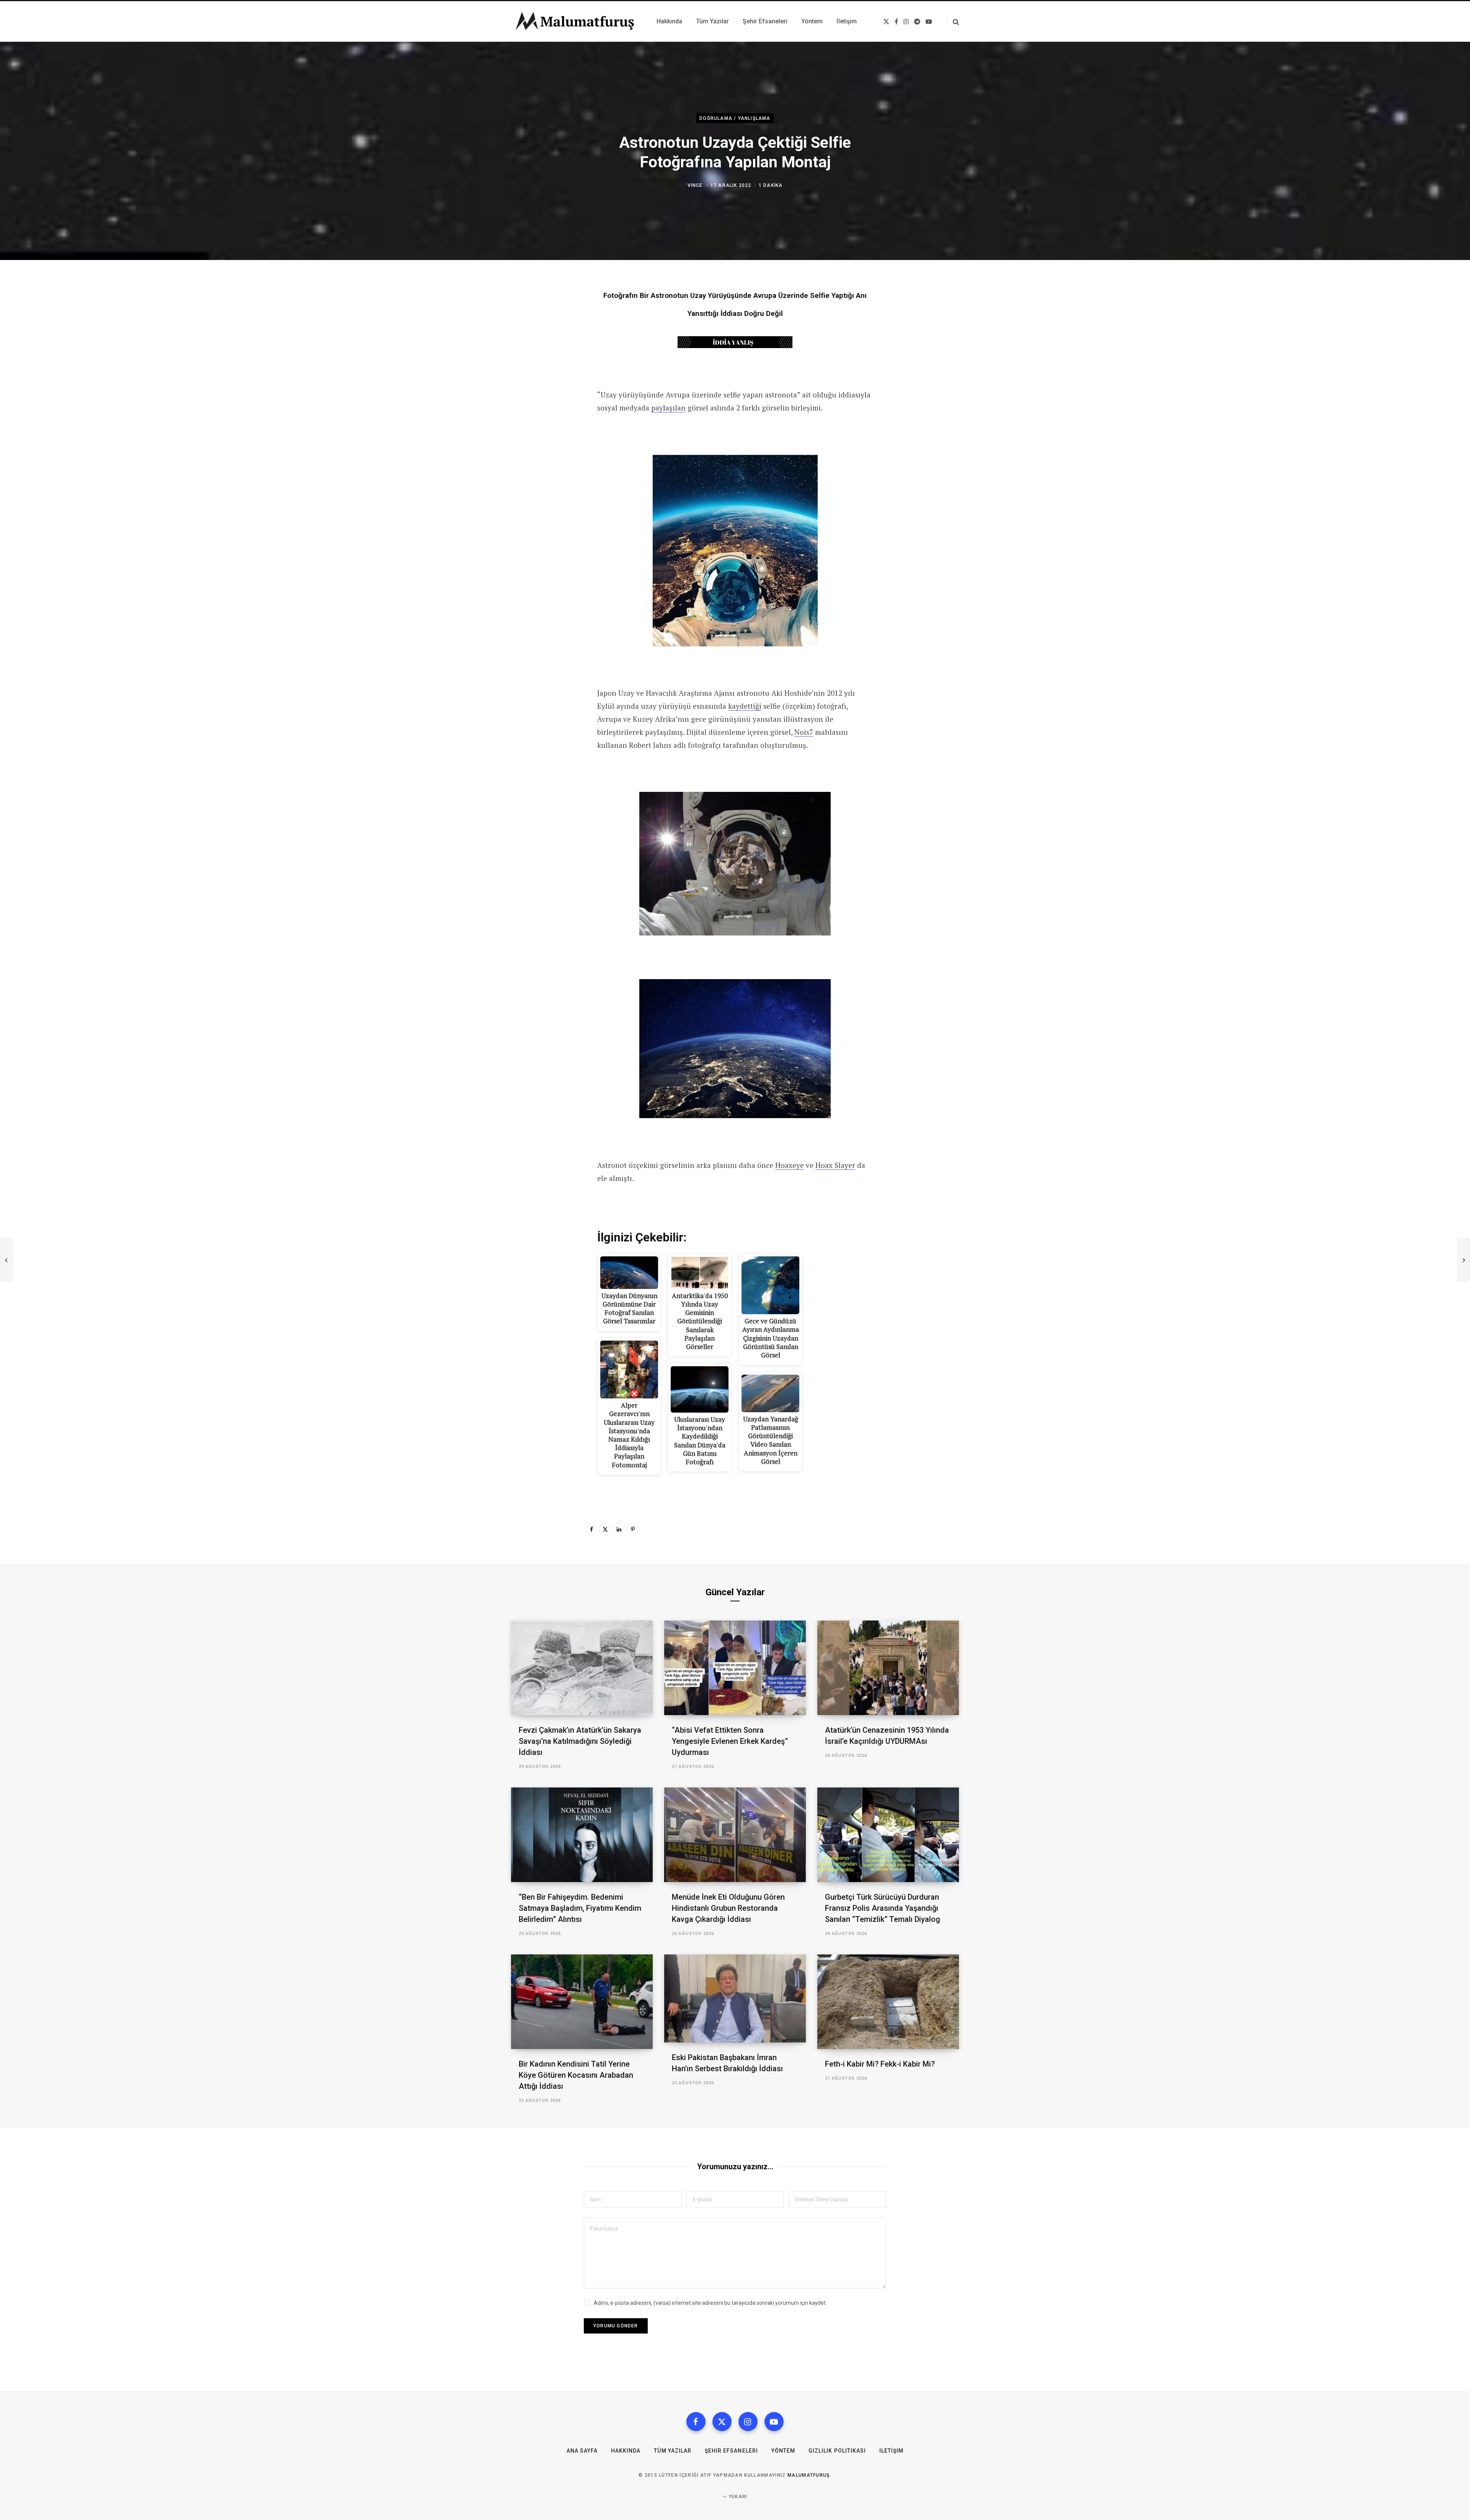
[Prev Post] (6, 1260)
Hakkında (626, 2451)
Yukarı (737, 2497)
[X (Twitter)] (722, 2422)
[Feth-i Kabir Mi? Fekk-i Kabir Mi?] (888, 2002)
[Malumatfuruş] (575, 21)
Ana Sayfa (582, 2451)
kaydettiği (745, 706)
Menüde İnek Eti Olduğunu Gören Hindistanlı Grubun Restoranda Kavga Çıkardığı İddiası (728, 1908)
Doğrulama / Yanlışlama (735, 118)
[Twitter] (605, 1529)
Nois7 (804, 732)
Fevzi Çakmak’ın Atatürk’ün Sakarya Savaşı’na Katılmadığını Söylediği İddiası (580, 1741)
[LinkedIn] (619, 1529)
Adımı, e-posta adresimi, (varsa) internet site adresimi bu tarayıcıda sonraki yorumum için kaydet (710, 2303)
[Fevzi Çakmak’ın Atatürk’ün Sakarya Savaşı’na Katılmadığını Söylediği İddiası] (582, 1668)
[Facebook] (591, 1529)
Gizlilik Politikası (837, 2451)
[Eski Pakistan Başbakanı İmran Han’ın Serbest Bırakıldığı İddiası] (735, 1999)
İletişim (891, 2451)
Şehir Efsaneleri (731, 2451)
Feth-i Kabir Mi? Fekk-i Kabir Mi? (880, 2064)
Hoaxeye (790, 1165)
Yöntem (783, 2451)
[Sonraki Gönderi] (1464, 1260)
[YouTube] (774, 2422)
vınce (695, 185)
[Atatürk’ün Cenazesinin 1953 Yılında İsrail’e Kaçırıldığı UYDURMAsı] (888, 1668)
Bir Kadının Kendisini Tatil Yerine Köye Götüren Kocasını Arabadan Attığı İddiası (576, 2075)
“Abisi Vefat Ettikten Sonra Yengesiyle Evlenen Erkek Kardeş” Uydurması (730, 1741)
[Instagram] (748, 2422)
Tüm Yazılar (673, 2451)
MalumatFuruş (809, 2475)
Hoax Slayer (835, 1165)
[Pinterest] (633, 1529)
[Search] (953, 22)
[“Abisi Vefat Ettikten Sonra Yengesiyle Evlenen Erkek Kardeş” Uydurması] (735, 1668)
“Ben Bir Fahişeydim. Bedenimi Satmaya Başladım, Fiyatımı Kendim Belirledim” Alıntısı (580, 1908)
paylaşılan (668, 408)
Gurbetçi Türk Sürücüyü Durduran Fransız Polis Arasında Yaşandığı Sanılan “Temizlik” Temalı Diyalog (883, 1908)
